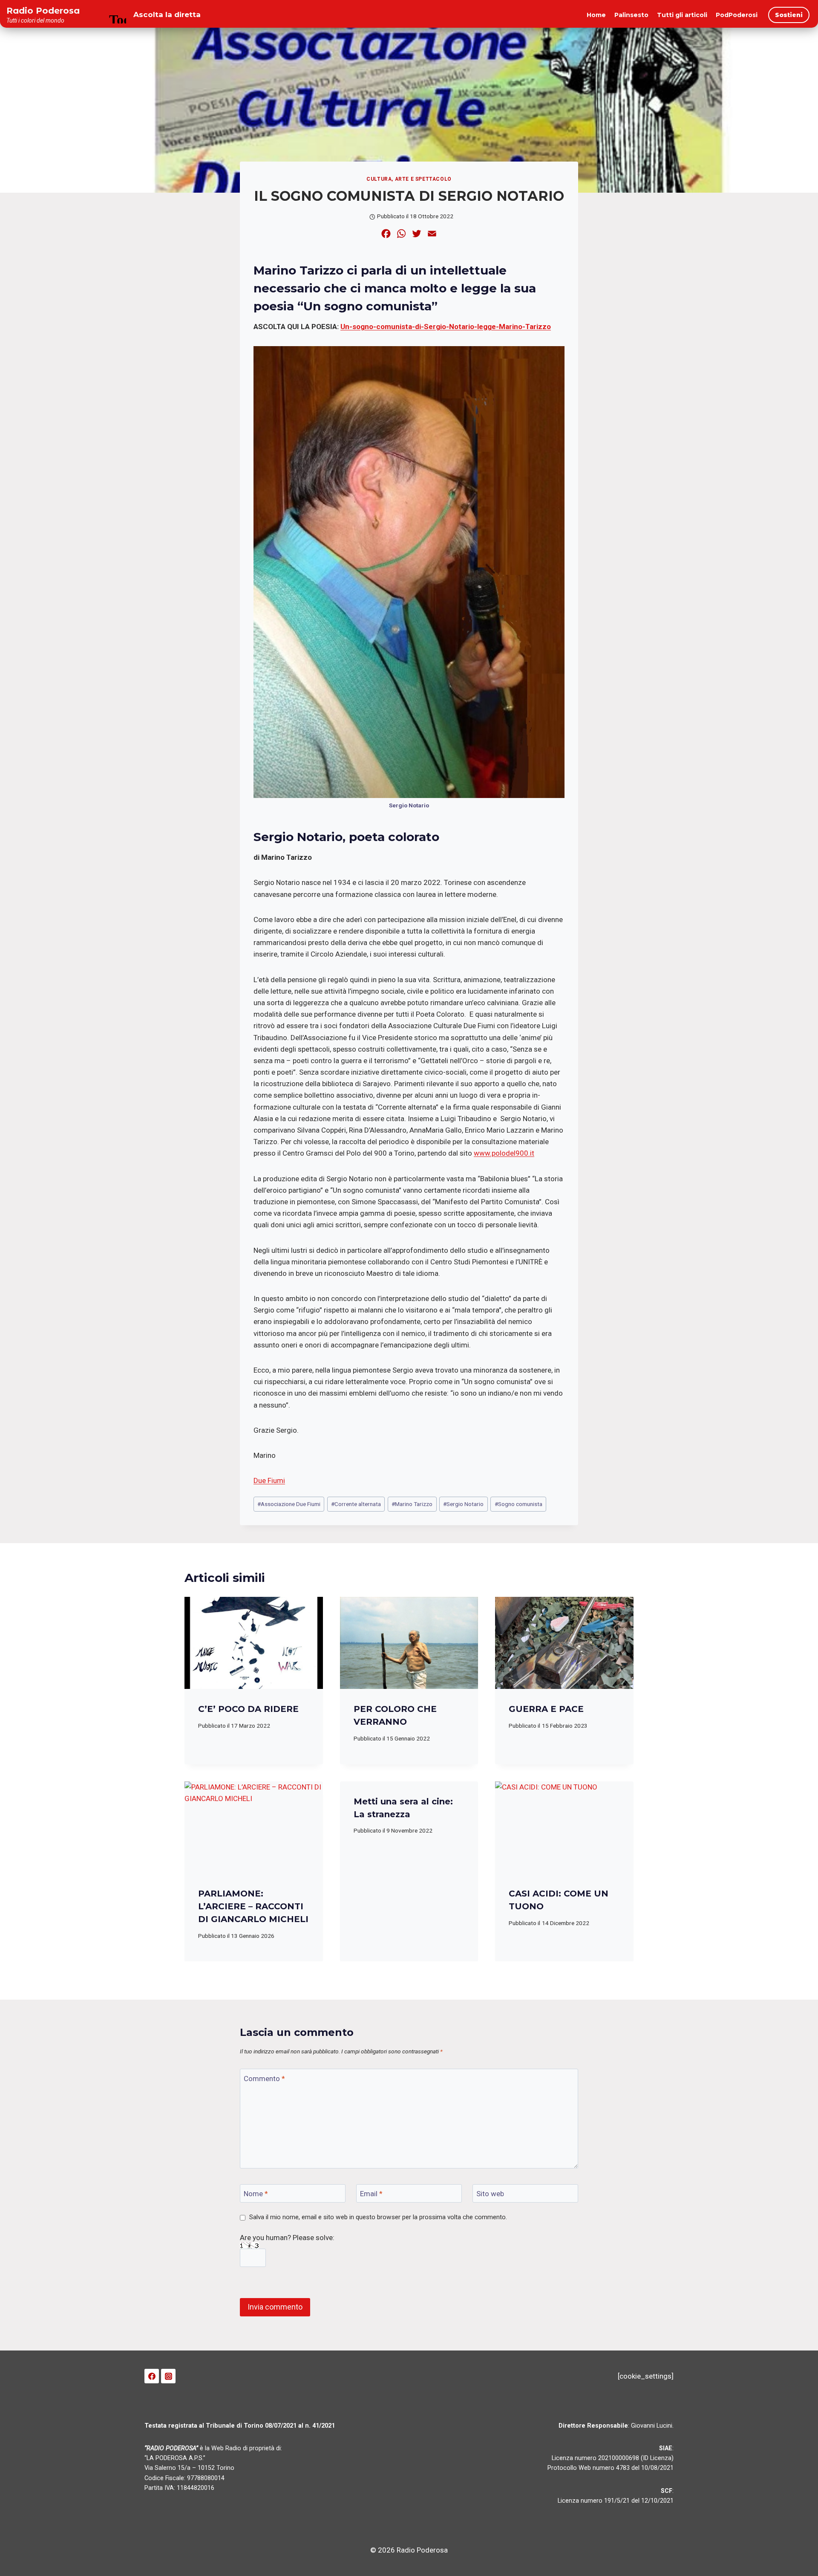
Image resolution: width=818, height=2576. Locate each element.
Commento (264, 2079)
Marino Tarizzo (412, 1504)
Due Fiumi (269, 1480)
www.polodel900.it (504, 1153)
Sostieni (789, 15)
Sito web (490, 2194)
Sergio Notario (463, 1504)
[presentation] (254, 1643)
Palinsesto (631, 15)
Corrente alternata (356, 1504)
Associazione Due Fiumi (289, 1504)
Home (596, 15)
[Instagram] (168, 2376)
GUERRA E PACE (546, 1709)
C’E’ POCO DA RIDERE (248, 1709)
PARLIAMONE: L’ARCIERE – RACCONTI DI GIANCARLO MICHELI (253, 1906)
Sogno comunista (518, 1504)
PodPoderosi (737, 15)
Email (371, 2194)
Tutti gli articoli (682, 15)
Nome (256, 2194)
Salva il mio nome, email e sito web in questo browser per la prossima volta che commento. (378, 2217)
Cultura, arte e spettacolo (409, 179)
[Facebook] (152, 2376)
